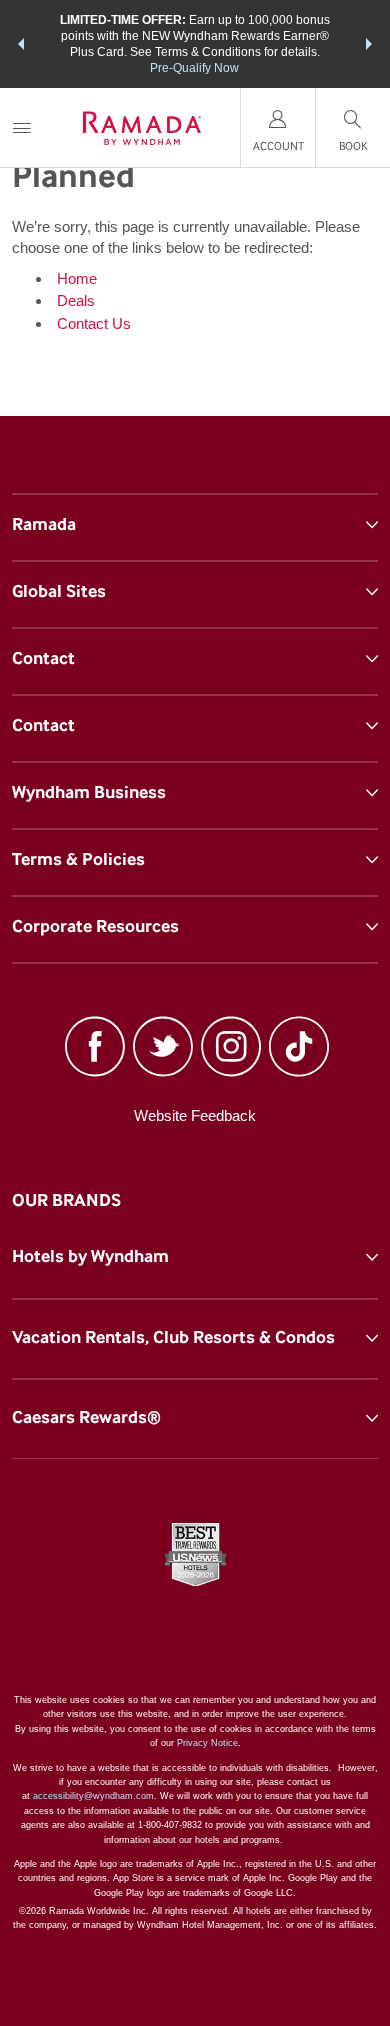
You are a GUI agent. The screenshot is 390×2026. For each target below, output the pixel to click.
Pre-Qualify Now (194, 68)
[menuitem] (22, 127)
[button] (21, 44)
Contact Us (94, 323)
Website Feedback (195, 1115)
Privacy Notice (207, 1743)
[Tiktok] (299, 1049)
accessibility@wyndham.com (93, 1796)
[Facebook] (95, 1049)
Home (77, 278)
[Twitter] (163, 1049)
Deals (76, 300)
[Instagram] (231, 1049)
